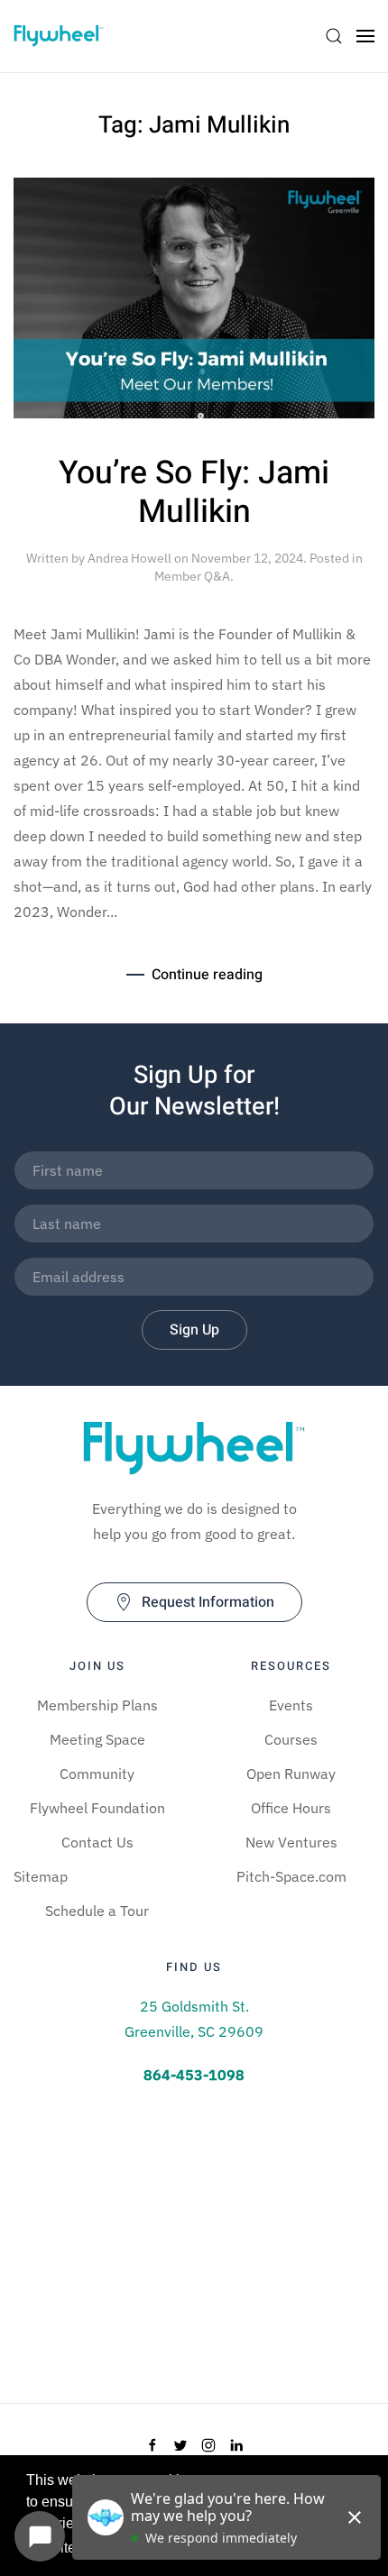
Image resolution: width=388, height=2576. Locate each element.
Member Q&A (192, 576)
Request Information (208, 1602)
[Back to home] (59, 36)
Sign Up (194, 1330)
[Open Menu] (365, 36)
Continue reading (207, 975)
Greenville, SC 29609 (194, 2031)
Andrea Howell (129, 558)
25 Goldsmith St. (194, 2006)
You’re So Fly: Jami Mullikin (194, 493)
